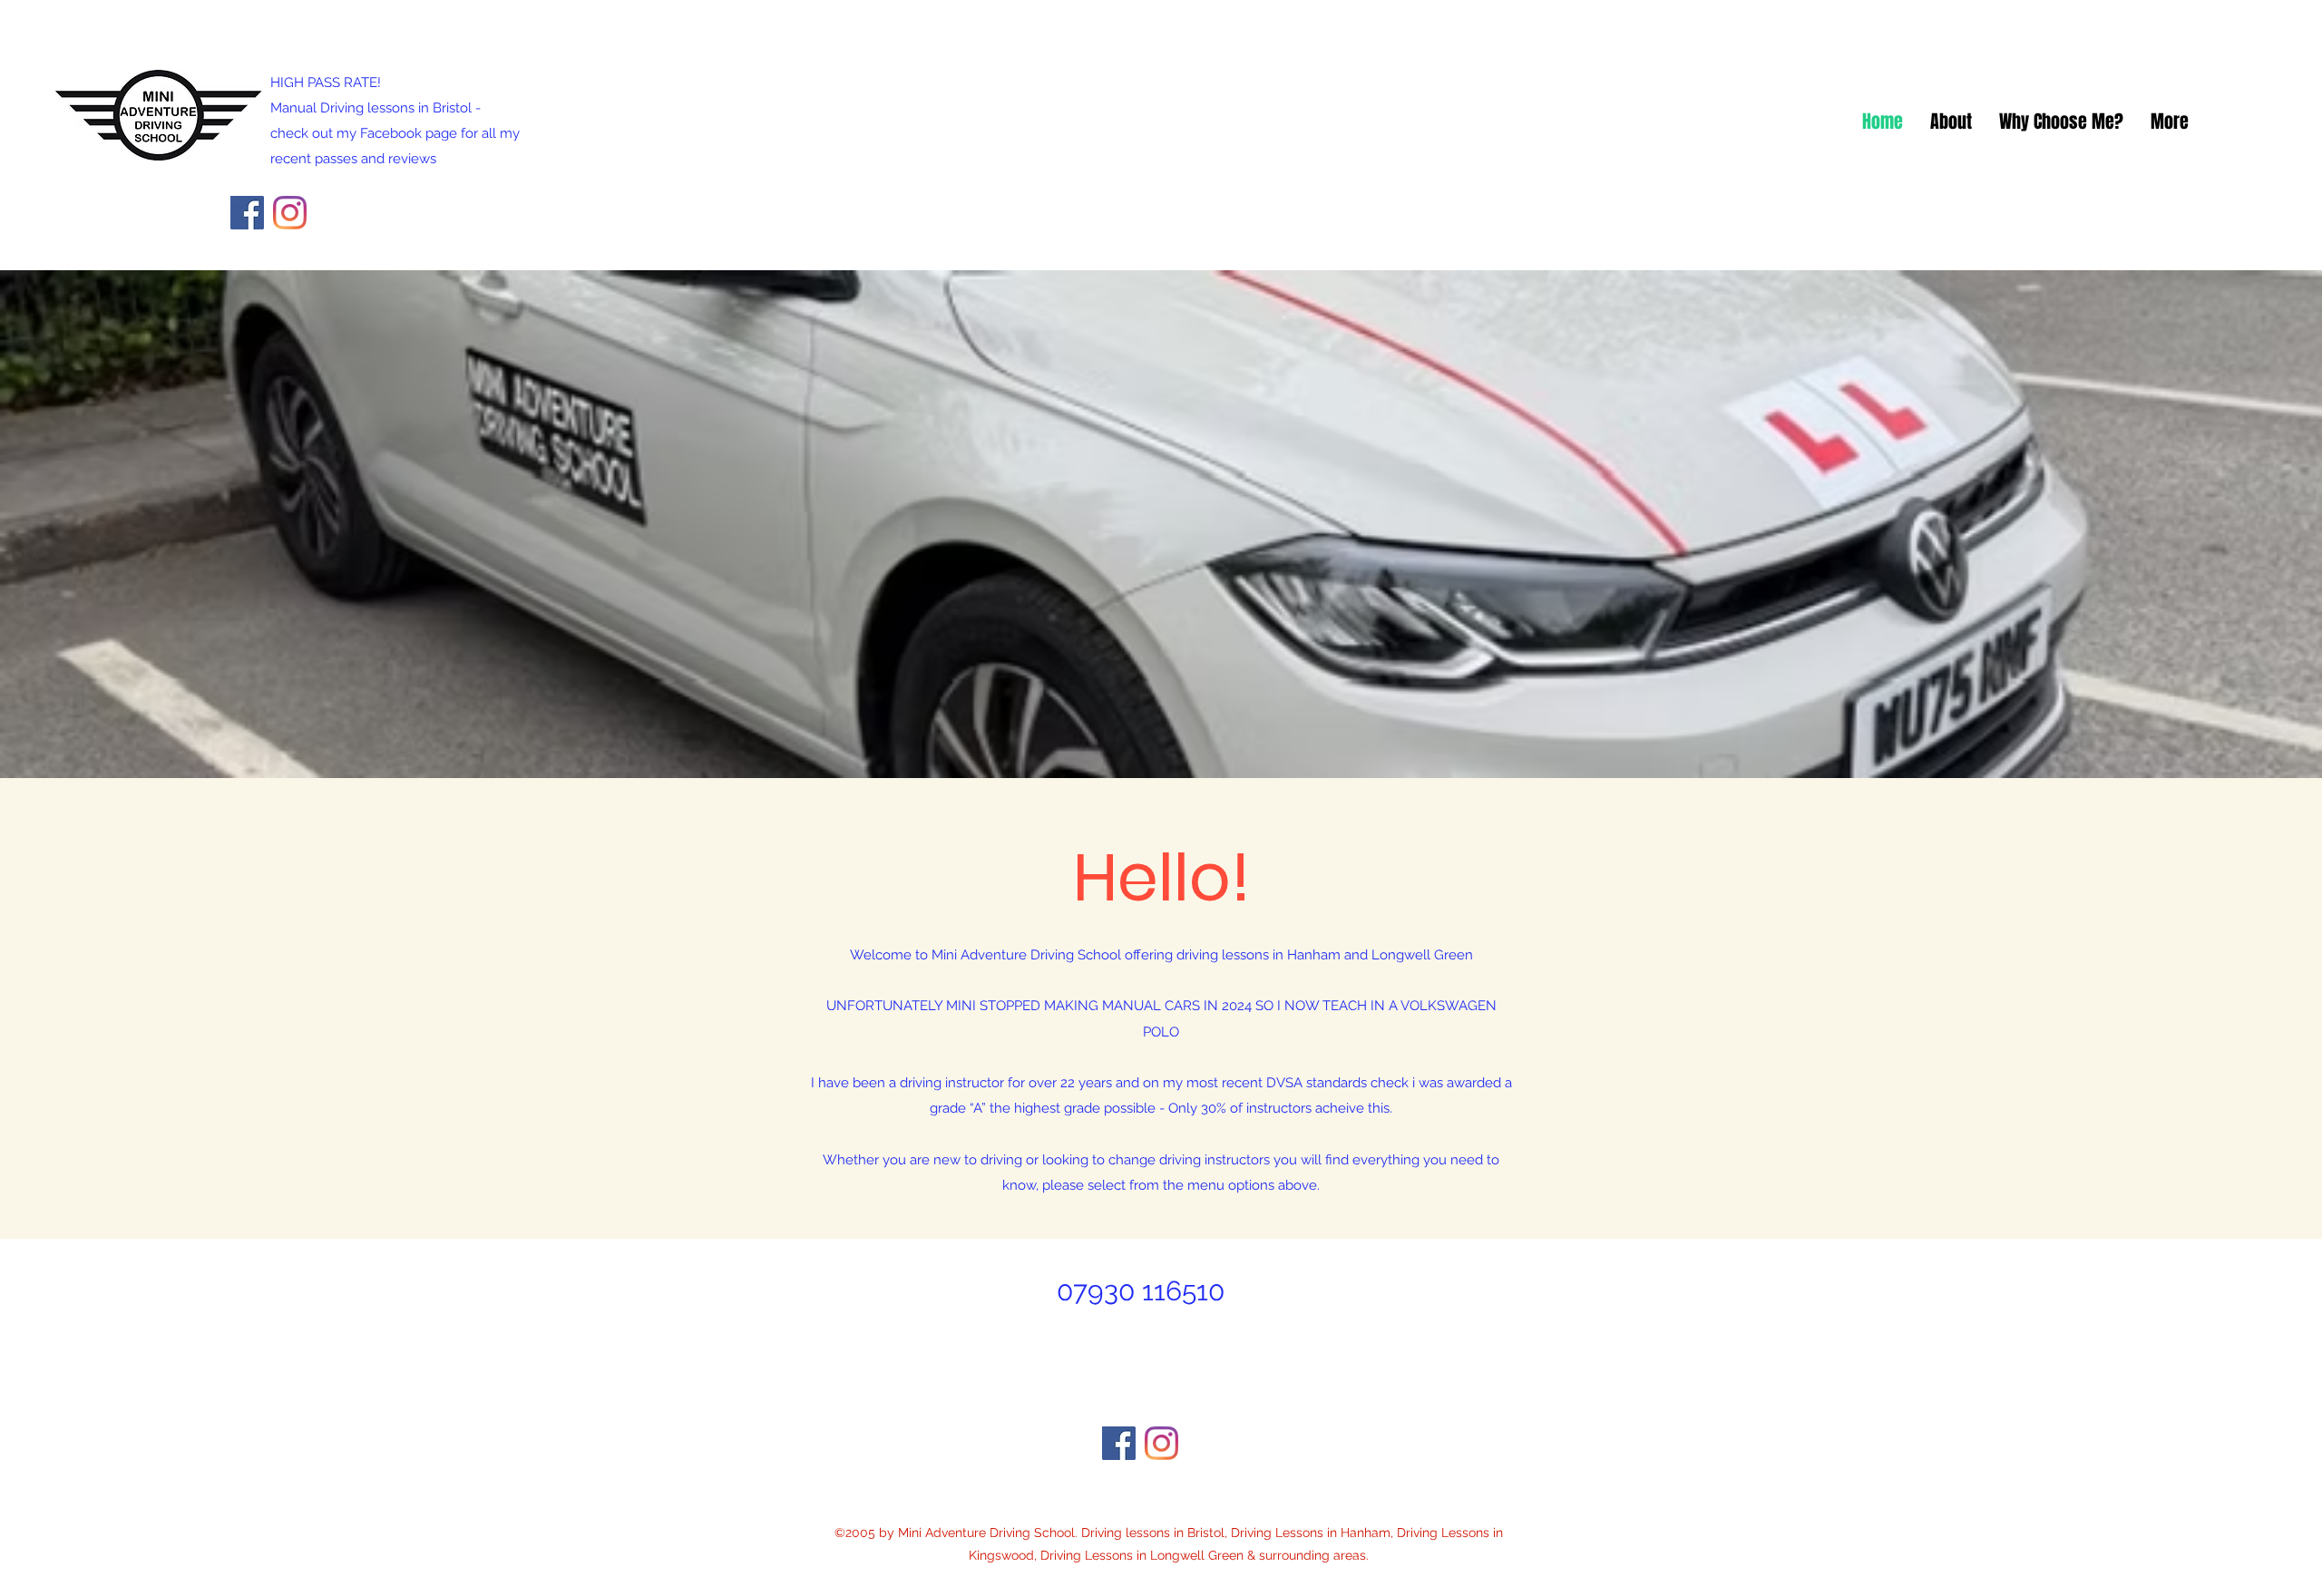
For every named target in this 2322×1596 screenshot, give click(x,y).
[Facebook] (247, 213)
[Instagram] (290, 213)
